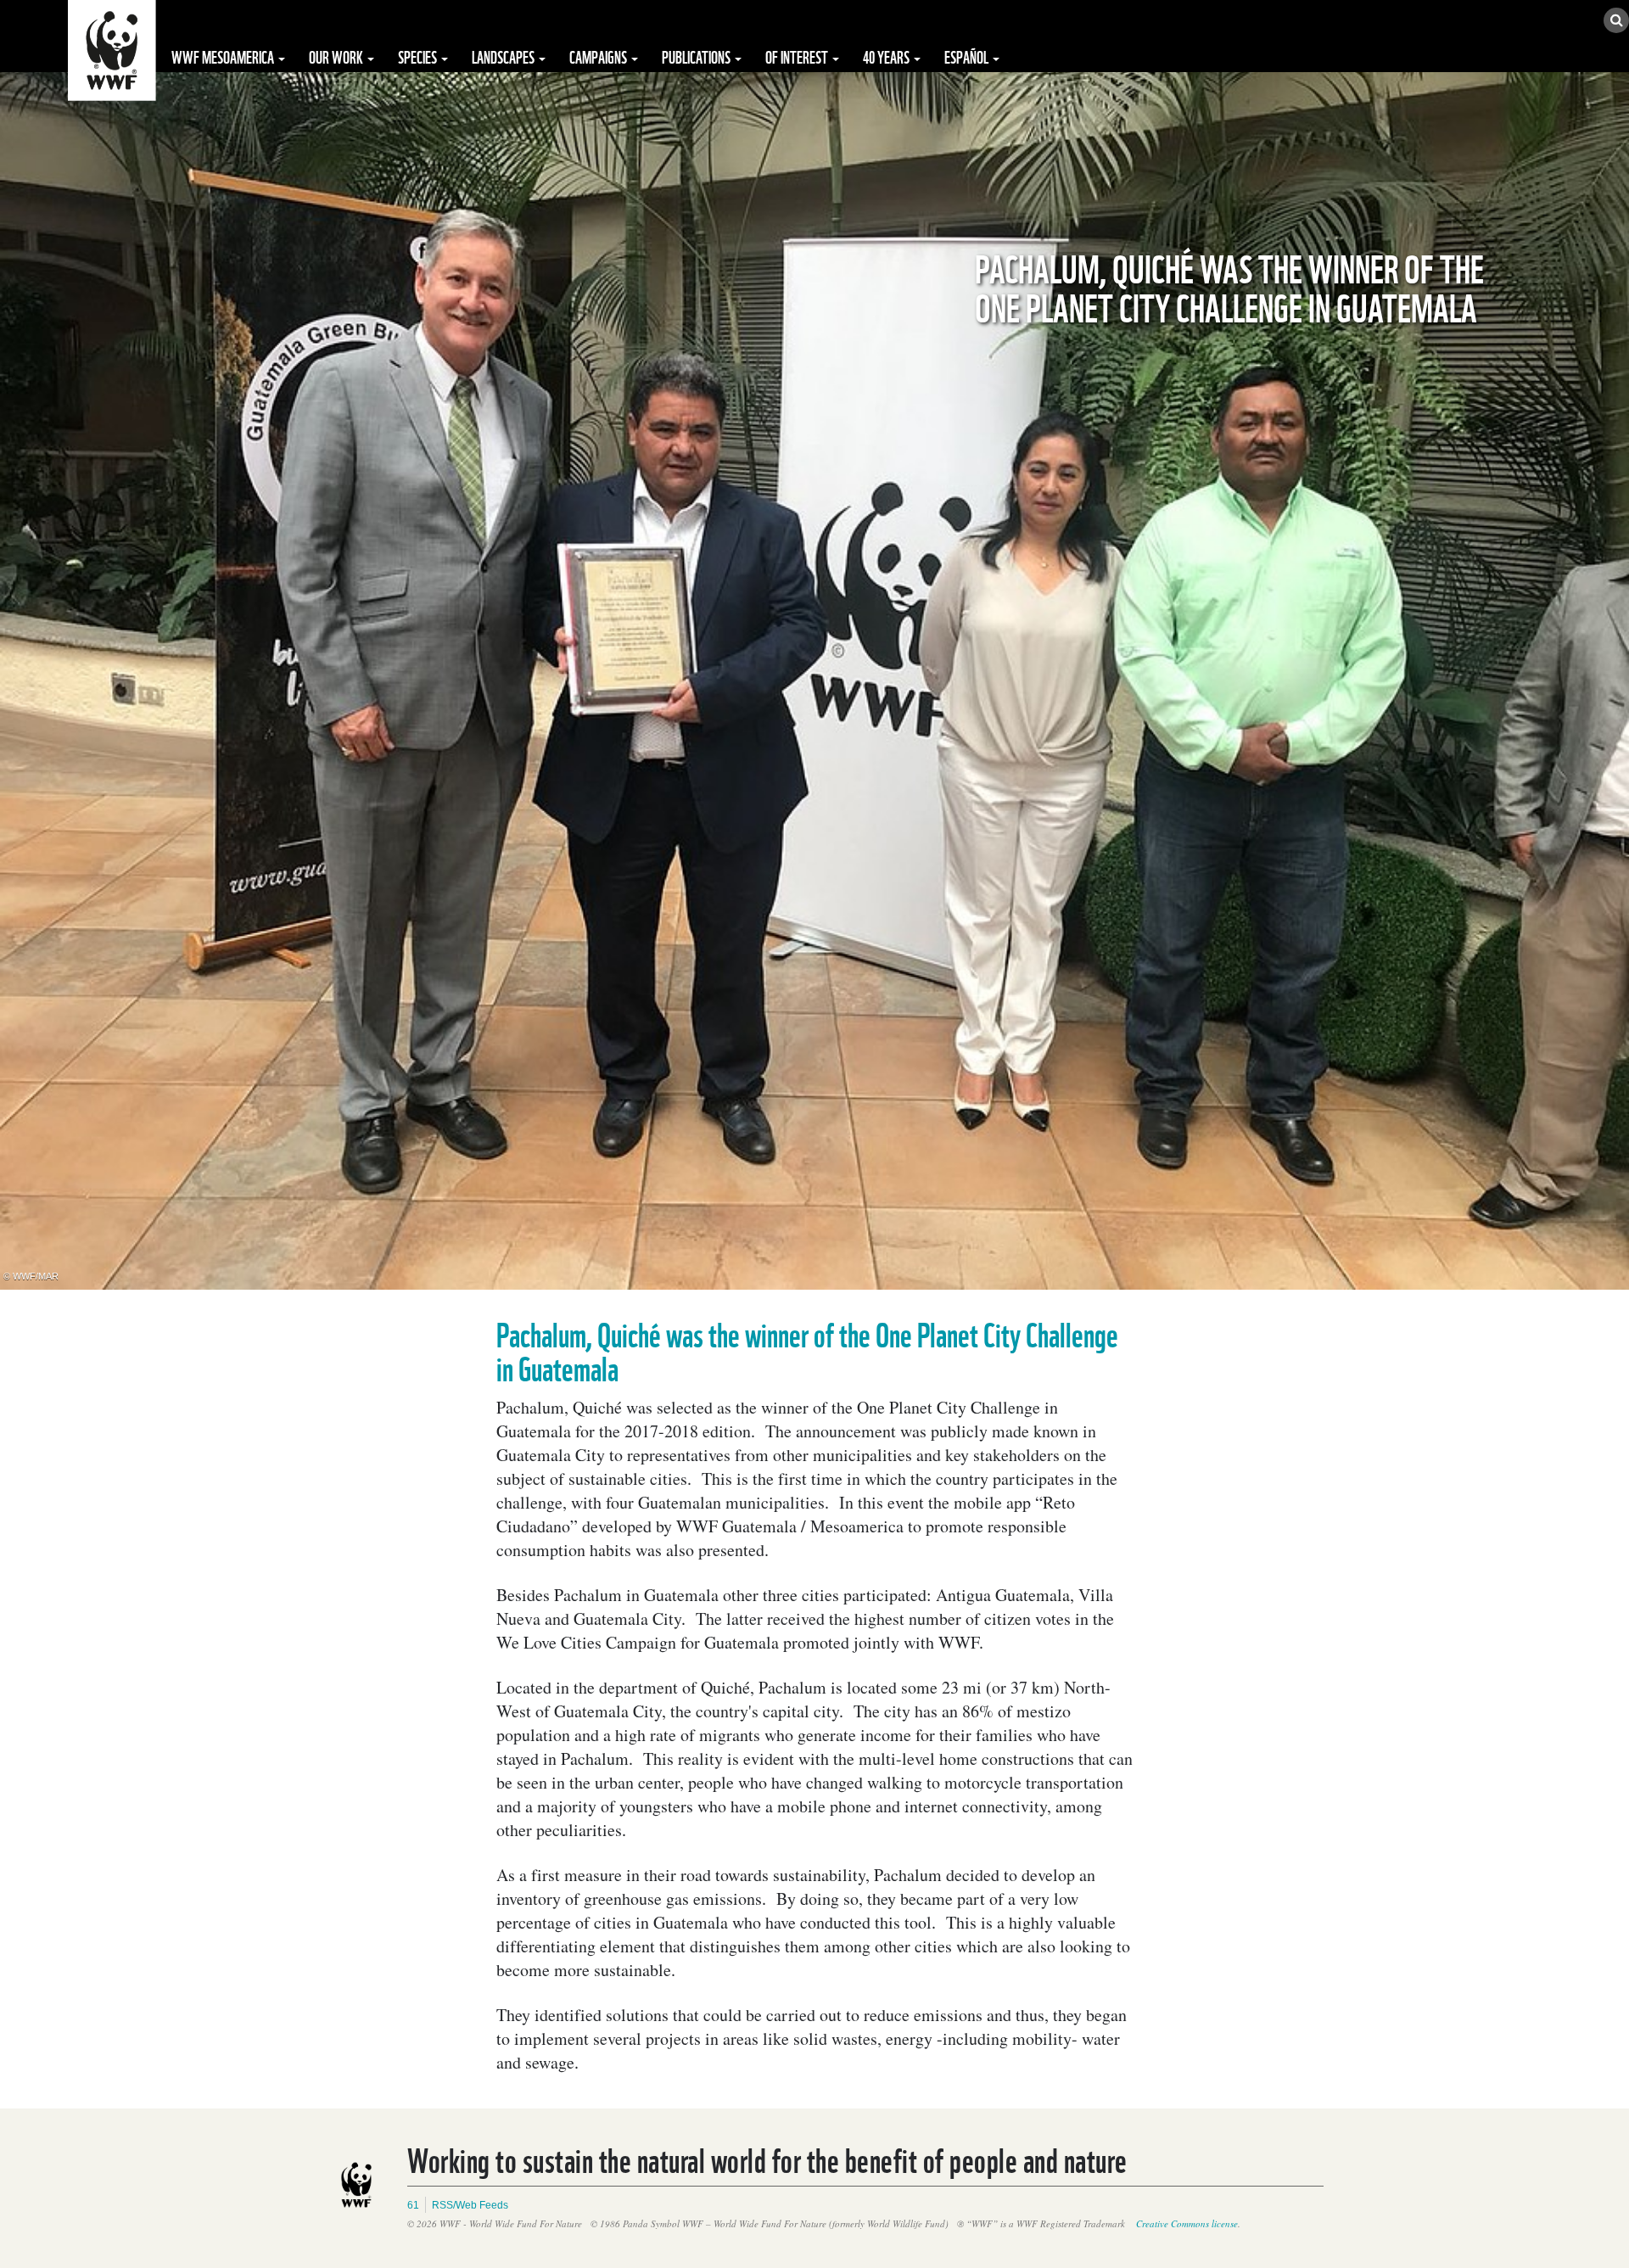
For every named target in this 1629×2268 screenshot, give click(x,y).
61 (413, 2205)
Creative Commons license (1187, 2223)
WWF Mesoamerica (224, 56)
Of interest (798, 56)
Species (419, 56)
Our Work (337, 56)
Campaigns (599, 56)
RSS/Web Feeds (470, 2205)
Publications (697, 56)
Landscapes (504, 56)
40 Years (887, 56)
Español (968, 56)
